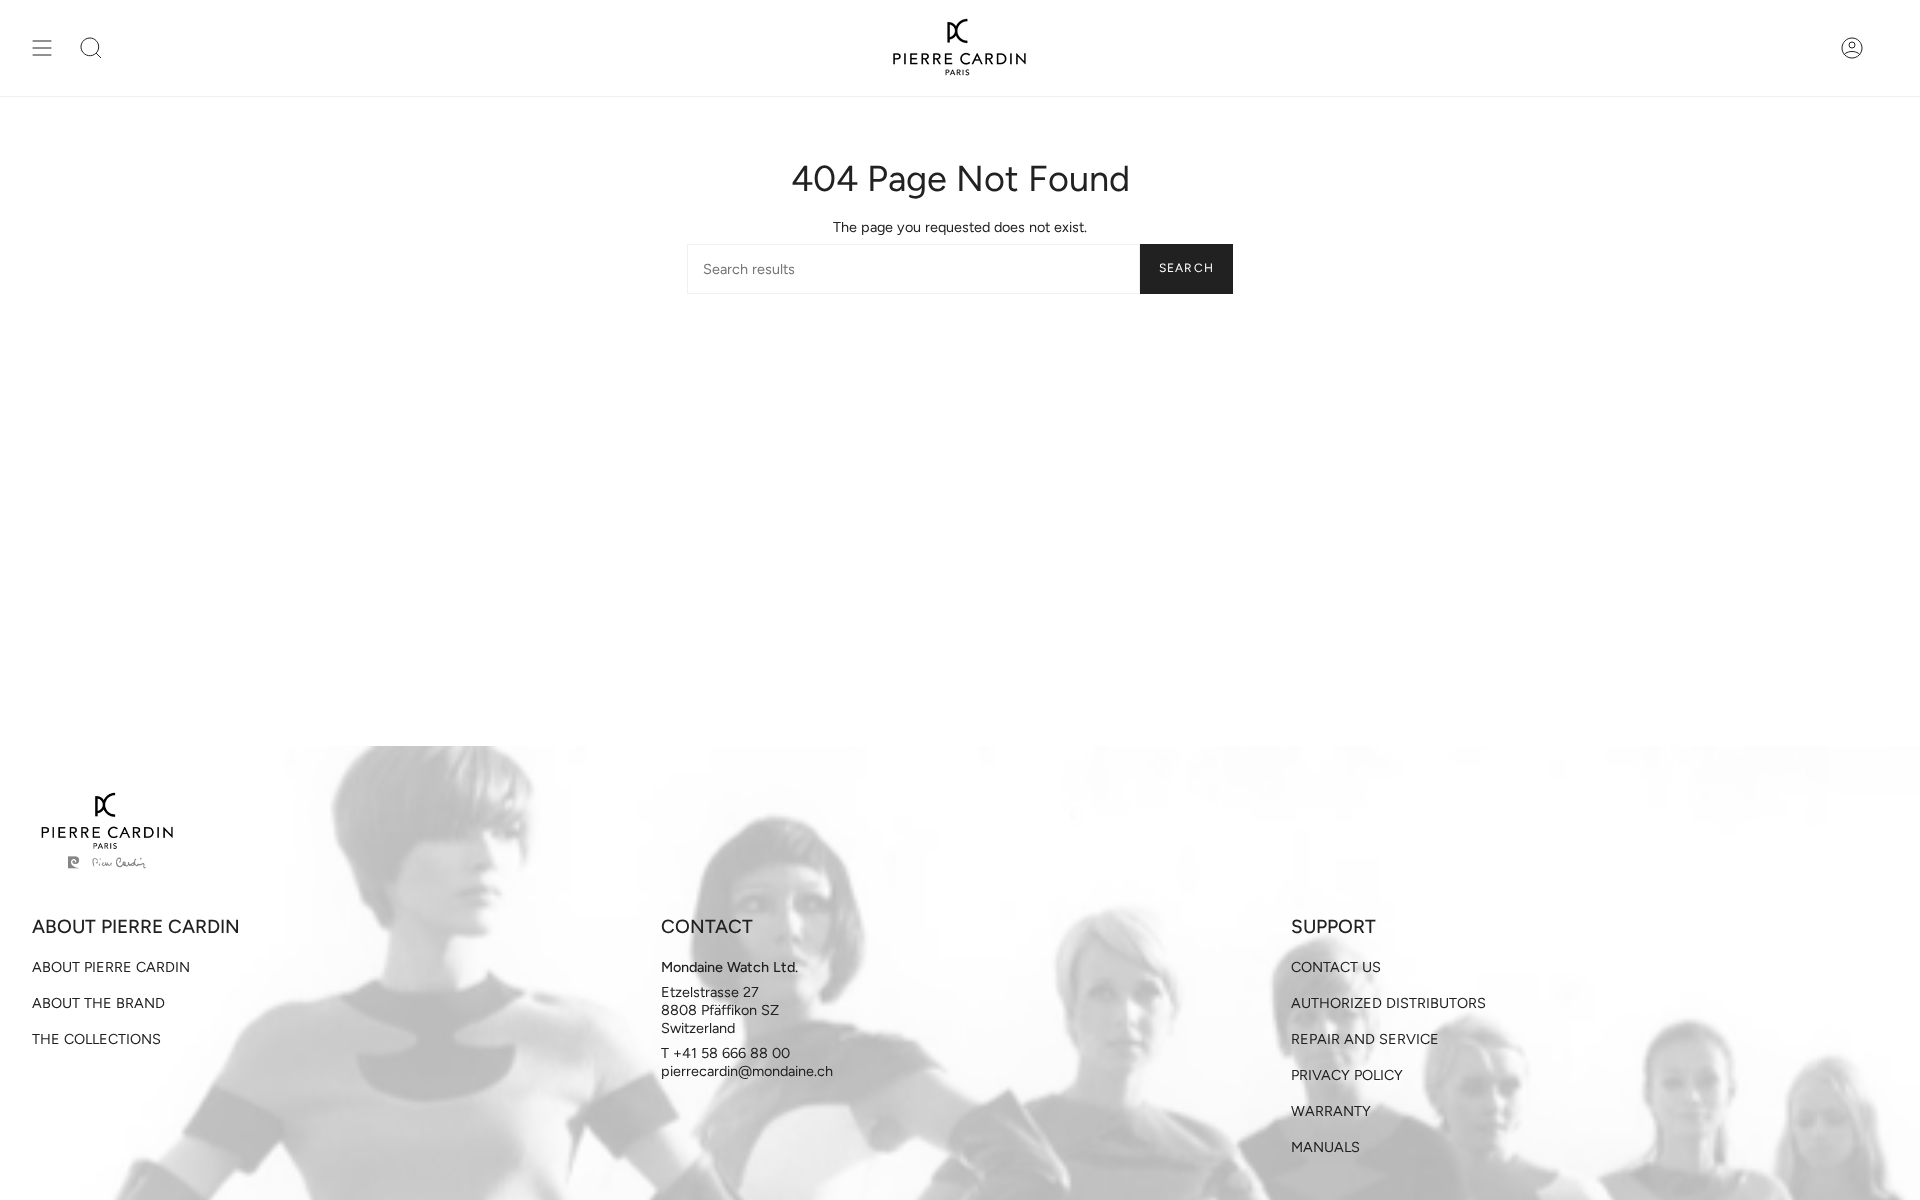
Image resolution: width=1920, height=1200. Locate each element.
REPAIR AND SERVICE (1365, 1039)
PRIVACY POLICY (1347, 1075)
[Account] (1852, 48)
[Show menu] (42, 48)
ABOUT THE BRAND (98, 1003)
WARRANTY (1331, 1111)
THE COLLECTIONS (96, 1039)
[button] (91, 48)
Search (1186, 268)
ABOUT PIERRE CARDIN (111, 967)
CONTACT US (1336, 967)
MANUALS (1325, 1147)
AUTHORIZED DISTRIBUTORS (1388, 1003)
